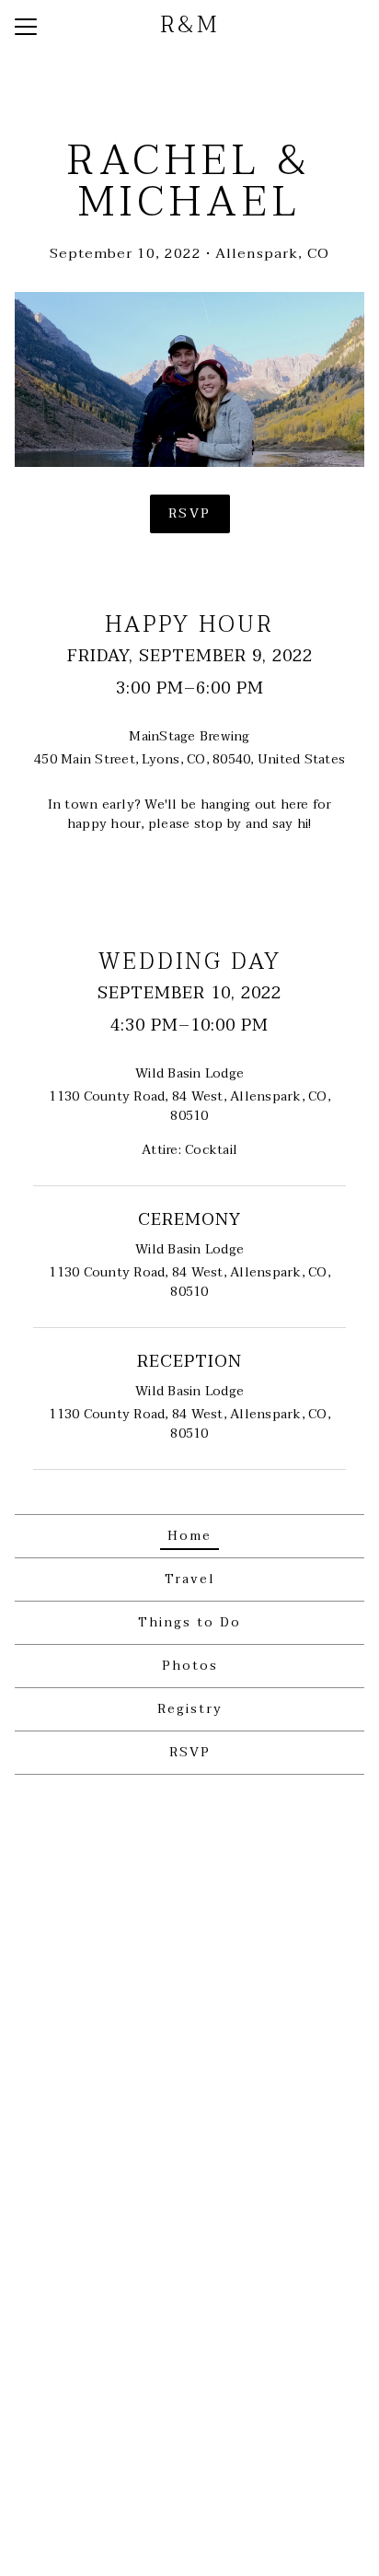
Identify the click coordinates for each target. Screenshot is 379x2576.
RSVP (190, 513)
